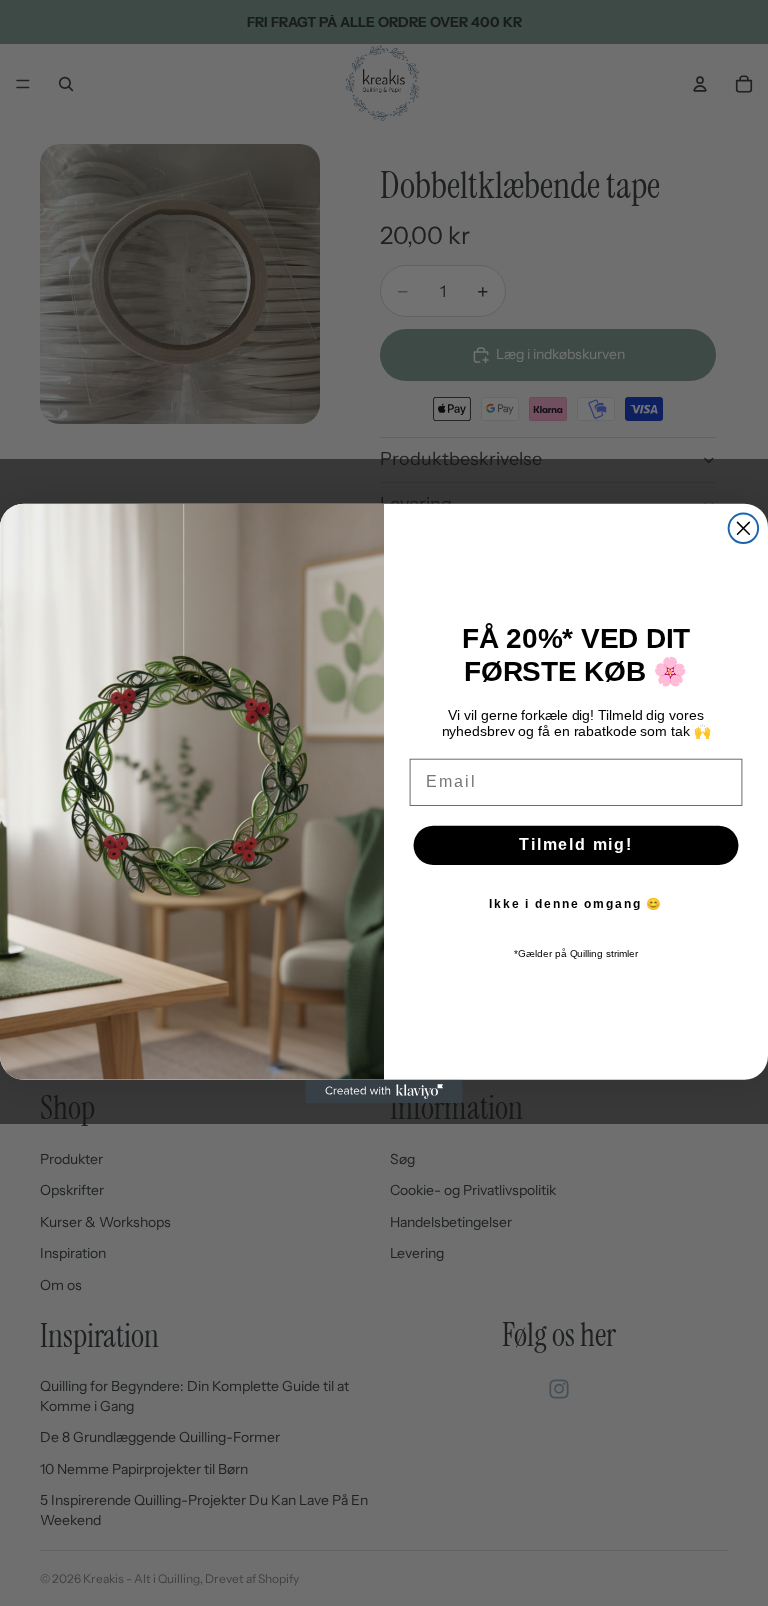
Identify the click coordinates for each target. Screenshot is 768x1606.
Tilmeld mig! (576, 844)
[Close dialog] (744, 528)
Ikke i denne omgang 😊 (576, 904)
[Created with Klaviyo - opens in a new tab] (384, 1091)
